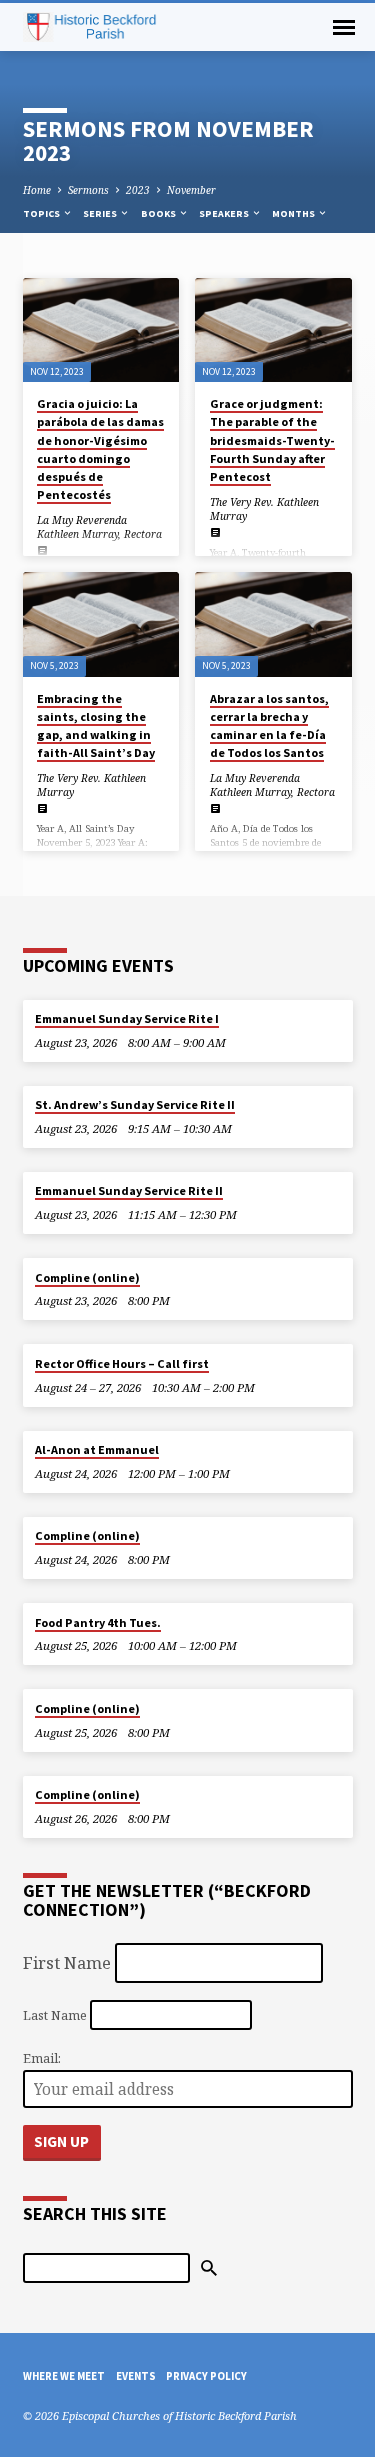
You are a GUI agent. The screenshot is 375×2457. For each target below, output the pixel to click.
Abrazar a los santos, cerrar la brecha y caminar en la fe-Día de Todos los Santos (269, 726)
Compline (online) (87, 1277)
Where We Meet (64, 2376)
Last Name (55, 2014)
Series (101, 213)
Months (294, 213)
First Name (67, 1962)
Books (159, 213)
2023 (138, 190)
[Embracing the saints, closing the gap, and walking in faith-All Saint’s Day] (101, 624)
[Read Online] (43, 550)
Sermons (88, 190)
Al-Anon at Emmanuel (97, 1449)
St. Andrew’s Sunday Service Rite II (135, 1104)
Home (37, 190)
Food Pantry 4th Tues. (98, 1622)
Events (136, 2376)
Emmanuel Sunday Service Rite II (129, 1190)
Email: (42, 2058)
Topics (42, 213)
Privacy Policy (206, 2376)
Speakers (225, 213)
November (191, 190)
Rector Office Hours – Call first (122, 1363)
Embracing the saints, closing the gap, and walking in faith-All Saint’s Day (96, 726)
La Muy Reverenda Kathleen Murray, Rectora (99, 527)
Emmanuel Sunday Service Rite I (127, 1018)
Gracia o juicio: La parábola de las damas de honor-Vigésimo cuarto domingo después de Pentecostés (100, 449)
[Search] (209, 2268)
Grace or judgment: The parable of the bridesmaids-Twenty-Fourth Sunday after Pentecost (272, 440)
